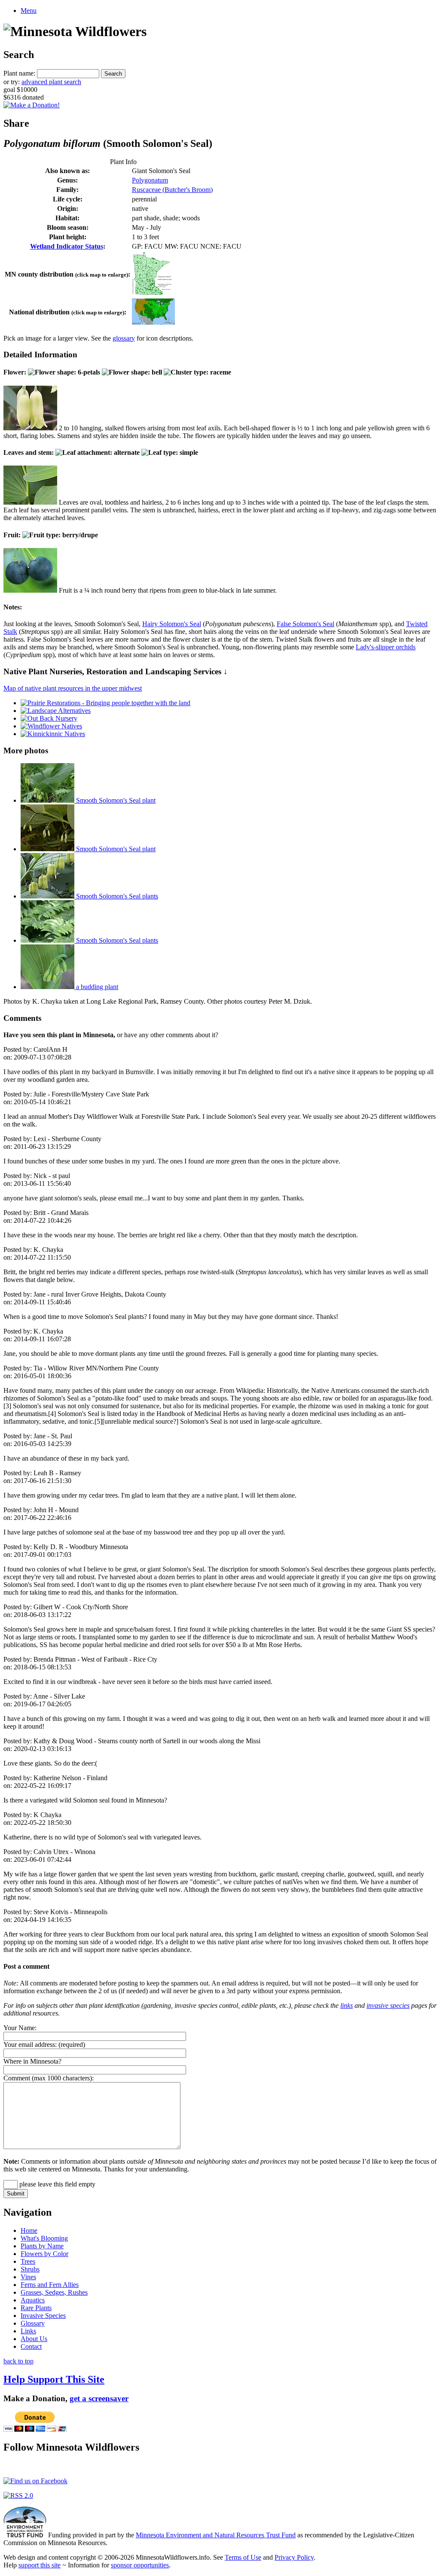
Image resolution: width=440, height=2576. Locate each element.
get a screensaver (99, 2398)
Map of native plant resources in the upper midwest (73, 688)
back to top (18, 2361)
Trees (28, 2261)
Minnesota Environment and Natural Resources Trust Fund (216, 2535)
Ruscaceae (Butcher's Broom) (172, 190)
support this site (40, 2565)
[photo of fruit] (30, 590)
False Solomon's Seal (306, 624)
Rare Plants (36, 2308)
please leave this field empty (57, 2184)
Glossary (33, 2323)
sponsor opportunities (140, 2565)
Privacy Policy (294, 2557)
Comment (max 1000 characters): (49, 2078)
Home (29, 2230)
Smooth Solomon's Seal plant (115, 800)
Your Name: (20, 2028)
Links (28, 2331)
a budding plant (96, 987)
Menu (29, 11)
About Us (34, 2339)
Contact (31, 2346)
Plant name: (19, 73)
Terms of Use (243, 2557)
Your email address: (30, 2045)
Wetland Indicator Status (67, 246)
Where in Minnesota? (32, 2061)
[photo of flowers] (30, 428)
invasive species (388, 2005)
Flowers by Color (44, 2254)
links (347, 2005)
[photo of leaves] (30, 502)
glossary (124, 338)
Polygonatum (150, 180)
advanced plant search (51, 82)
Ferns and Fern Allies (50, 2285)
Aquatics (33, 2300)
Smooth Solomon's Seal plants (116, 896)
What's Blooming (44, 2238)
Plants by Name (42, 2246)
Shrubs (30, 2269)
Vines (28, 2277)
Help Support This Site (54, 2379)
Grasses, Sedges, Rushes (54, 2292)
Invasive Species (43, 2316)
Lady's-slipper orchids (386, 647)
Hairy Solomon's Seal (172, 624)
